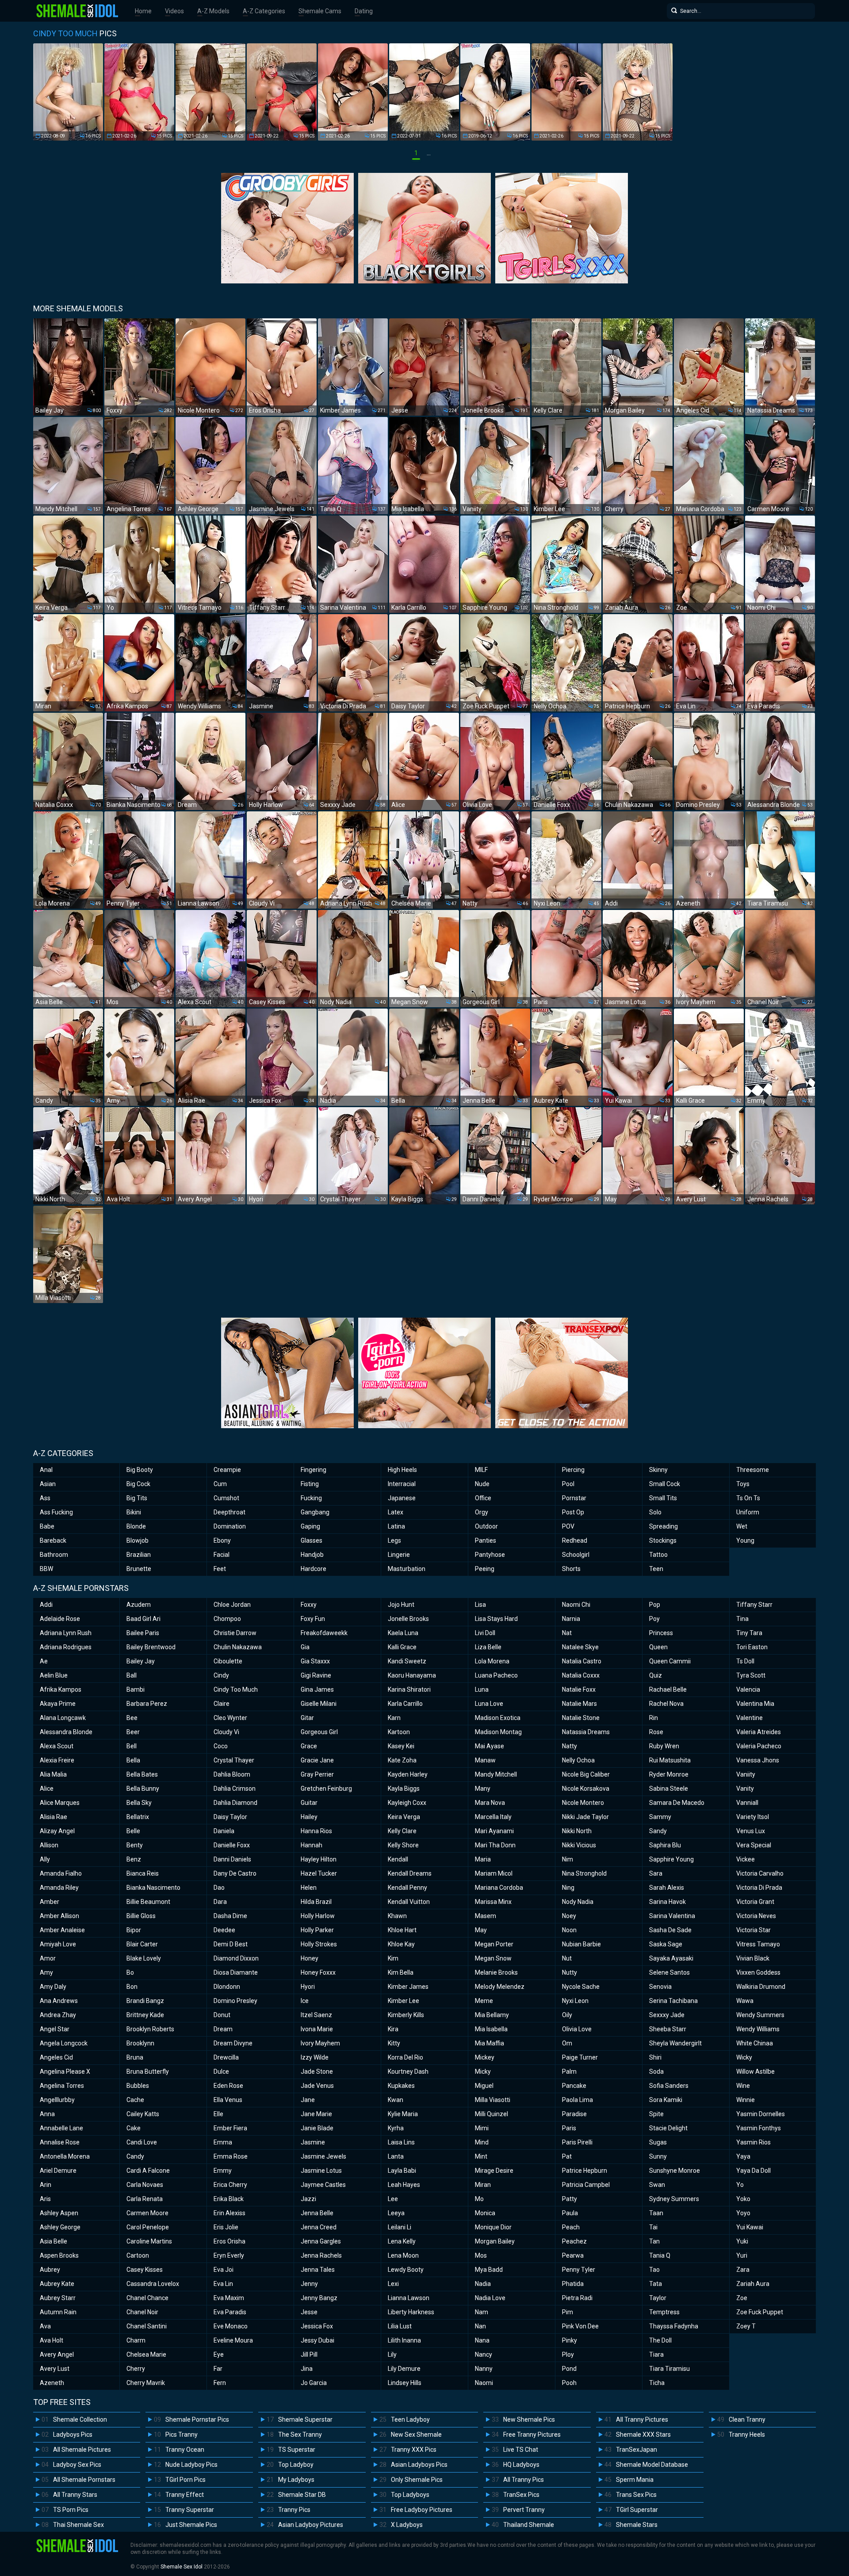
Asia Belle (54, 2241)
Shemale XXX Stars (643, 2435)
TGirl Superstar (637, 2510)
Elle (218, 2114)
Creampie (227, 1470)
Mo (479, 2199)
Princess (661, 1633)
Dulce (221, 2072)
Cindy (221, 1675)
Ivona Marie (317, 2029)
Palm (569, 2072)
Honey (310, 1958)
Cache (135, 2100)
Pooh (569, 2383)
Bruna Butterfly (148, 2072)
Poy (654, 1619)
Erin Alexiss (229, 2213)
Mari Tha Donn (495, 1845)
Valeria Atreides (759, 1732)
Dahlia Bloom (232, 1774)
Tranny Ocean (185, 2450)
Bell (132, 1746)
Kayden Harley (408, 1774)
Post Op (573, 1512)
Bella (133, 1760)
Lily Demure (404, 2369)
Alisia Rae (54, 1817)
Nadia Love (490, 2298)
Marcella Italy (493, 1817)
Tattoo (658, 1555)
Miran (483, 2185)
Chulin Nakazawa (238, 1647)
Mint (481, 2156)
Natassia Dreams (586, 1732)
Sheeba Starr (668, 2029)
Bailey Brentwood (151, 1647)
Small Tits (663, 1498)
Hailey (309, 1817)
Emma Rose (231, 2156)
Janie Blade (317, 2128)
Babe (47, 1526)
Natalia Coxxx (581, 1675)
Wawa (745, 2001)
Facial (222, 1555)
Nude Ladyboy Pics (191, 2465)
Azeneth (52, 2383)
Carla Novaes (145, 2185)
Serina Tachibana (673, 2001)
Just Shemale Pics (191, 2525)
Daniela (224, 1831)
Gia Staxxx (315, 1661)
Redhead (575, 1540)
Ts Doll (745, 1661)
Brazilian (139, 1555)
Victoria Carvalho (760, 1873)
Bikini (134, 1512)
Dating (364, 11)
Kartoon (399, 1732)
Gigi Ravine (316, 1675)
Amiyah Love (58, 1944)
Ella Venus (228, 2100)
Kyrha (396, 2128)
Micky (483, 2072)
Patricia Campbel (586, 2185)
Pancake (574, 2086)
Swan (657, 2185)
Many (483, 1789)
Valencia (748, 1689)
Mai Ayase (490, 1746)
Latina (396, 1526)
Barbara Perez (147, 1704)
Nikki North (577, 1831)
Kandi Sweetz (407, 1661)
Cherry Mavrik (146, 2383)
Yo (740, 2185)
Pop (655, 1605)
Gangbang (315, 1512)
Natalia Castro (582, 1661)
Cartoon (138, 2255)
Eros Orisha (229, 2241)
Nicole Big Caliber (586, 1774)
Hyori (308, 1987)
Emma (223, 2142)
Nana (482, 2340)
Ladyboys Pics (73, 2435)
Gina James (317, 1689)
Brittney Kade (145, 2015)
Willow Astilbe (755, 2072)
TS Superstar (297, 2450)
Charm (136, 2340)
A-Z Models (213, 11)
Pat (567, 2156)
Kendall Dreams (410, 1873)
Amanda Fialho (61, 1873)
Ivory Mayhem (320, 2043)
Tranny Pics (294, 2510)
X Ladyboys (407, 2525)
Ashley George (60, 2227)
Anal (46, 1470)
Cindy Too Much (236, 1689)
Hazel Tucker (319, 1873)
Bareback (53, 1540)
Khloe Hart (402, 1930)
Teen (656, 1569)
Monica (485, 2213)
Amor (48, 1958)
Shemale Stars (637, 2525)
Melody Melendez (500, 1987)
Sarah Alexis (667, 1888)
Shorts (571, 1569)
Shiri (655, 2057)
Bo (130, 1972)
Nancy (484, 2354)
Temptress (664, 2312)
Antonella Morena (65, 2156)
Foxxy (309, 1605)
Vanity (745, 1789)
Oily (567, 2015)
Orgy (482, 1512)
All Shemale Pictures (82, 2450)
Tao (654, 2270)
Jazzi (308, 2199)
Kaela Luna (403, 1633)
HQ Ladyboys (521, 2465)
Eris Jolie (226, 2227)
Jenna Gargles (321, 2241)
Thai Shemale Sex (78, 2525)
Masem (486, 1916)
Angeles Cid (56, 2057)
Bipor (134, 1930)
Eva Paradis (230, 2312)
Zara (743, 2270)
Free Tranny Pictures (532, 2435)
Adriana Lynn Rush (66, 1633)
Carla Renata (145, 2199)
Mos (481, 2255)
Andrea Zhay (58, 2015)
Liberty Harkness (411, 2312)
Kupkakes (401, 2086)
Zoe (742, 2298)
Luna (482, 1689)
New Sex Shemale (416, 2435)
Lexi (393, 2284)
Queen (658, 1647)
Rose (656, 1732)
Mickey (485, 2057)
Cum (220, 1484)
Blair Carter (142, 1944)
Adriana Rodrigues (66, 1647)
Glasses (312, 1540)
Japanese (402, 1498)
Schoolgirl (576, 1555)
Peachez (574, 2241)
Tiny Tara (749, 1633)
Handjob (312, 1555)
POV (568, 1526)
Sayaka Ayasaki (671, 1958)
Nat (567, 1633)
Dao (219, 1888)
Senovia (660, 1987)
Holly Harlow (318, 1916)
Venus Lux (751, 1831)
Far (218, 2369)
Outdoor (486, 1526)
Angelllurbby (57, 2100)
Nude (482, 1484)
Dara (220, 1902)
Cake (134, 2128)
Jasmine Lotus (321, 2171)
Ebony (222, 1540)
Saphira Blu (665, 1845)
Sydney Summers (674, 2199)
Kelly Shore (403, 1845)
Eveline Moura (233, 2340)
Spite (656, 2114)
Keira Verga (404, 1817)
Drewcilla (226, 2057)
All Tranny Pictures (642, 2419)
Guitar (309, 1803)
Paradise (574, 2114)
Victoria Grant (755, 1902)
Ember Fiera (230, 2128)
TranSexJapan (637, 2450)
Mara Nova (490, 1803)
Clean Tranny (747, 2419)
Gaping (310, 1526)
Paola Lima (577, 2100)
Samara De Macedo (677, 1803)
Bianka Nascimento (153, 1888)
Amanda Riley (59, 1888)
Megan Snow (493, 1958)
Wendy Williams (758, 2029)
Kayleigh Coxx (407, 1803)
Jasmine (313, 2142)
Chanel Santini (147, 2326)
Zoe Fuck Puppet (760, 2312)
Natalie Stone (581, 1718)
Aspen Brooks (59, 2255)
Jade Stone (317, 2072)
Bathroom (54, 1555)
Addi (46, 1605)
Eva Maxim (229, 2298)
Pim (568, 2312)
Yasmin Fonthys (759, 2128)
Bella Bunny (143, 1789)
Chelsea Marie (146, 2354)
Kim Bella (401, 1972)
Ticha (657, 2383)
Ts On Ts (748, 1498)
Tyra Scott (751, 1675)
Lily (392, 2354)
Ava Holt (52, 2340)
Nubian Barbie (581, 1944)
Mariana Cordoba (499, 1888)
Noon (569, 1930)
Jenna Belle (317, 2213)
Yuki (742, 2241)
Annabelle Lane (61, 2128)
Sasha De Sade (670, 1930)
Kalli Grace (402, 1647)
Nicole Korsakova (586, 1789)
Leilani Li (400, 2227)
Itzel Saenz (316, 2015)
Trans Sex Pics (636, 2495)
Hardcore (314, 1569)
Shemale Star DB (302, 2495)
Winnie (746, 2100)
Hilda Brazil (316, 1902)
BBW (46, 1569)
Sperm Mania (635, 2480)
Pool (568, 1484)
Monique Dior (493, 2227)
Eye (219, 2354)
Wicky (744, 2057)
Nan (480, 2326)
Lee (393, 2199)
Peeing (485, 1569)
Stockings (663, 1540)
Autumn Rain (58, 2312)
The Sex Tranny (300, 2435)
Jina (307, 2369)
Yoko (743, 2199)
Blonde (136, 1526)
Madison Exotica (498, 1718)
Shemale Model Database (652, 2465)
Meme (484, 2001)
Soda (656, 2072)
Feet (220, 1569)
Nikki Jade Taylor (585, 1817)
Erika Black (229, 2199)
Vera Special (754, 1845)
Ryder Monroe (669, 1774)
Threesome (753, 1470)
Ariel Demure (58, 2171)
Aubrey (50, 2270)
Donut (222, 2015)
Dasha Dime (230, 1916)
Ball (132, 1675)
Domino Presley (235, 2001)
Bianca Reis (143, 1873)
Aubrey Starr (58, 2298)
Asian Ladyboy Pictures (311, 2525)
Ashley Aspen (59, 2213)
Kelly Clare (402, 1831)
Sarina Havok (667, 1902)
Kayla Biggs (404, 1789)
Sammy (660, 1817)
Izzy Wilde (315, 2057)
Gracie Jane (317, 1760)
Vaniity (746, 1774)
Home (143, 11)
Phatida (573, 2284)
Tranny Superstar (190, 2510)
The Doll (660, 2340)
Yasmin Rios (753, 2142)
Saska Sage (666, 1944)
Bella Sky (139, 1803)
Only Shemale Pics (417, 2480)
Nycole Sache (581, 1987)
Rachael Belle (668, 1689)
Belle (133, 1831)
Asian (48, 1484)
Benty (135, 1845)
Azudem (139, 1605)
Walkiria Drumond (761, 1987)
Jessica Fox (317, 2326)
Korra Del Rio (405, 2057)
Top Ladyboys (410, 2495)
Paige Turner (580, 2057)
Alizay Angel (57, 1831)
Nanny (484, 2369)
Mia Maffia (490, 2043)
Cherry (136, 2369)
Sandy (658, 1831)
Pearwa (573, 2255)
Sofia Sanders (669, 2086)
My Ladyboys (296, 2480)
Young (745, 1540)
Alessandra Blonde (66, 1732)
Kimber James (408, 1987)
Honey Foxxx (318, 1972)
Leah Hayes (404, 2185)
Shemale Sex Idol (182, 2567)
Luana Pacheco (496, 1675)
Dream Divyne (233, 2043)
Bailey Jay (141, 1661)
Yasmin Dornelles (761, 2114)
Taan (656, 2213)
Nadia (483, 2284)
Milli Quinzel (491, 2114)
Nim (568, 1859)
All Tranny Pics (524, 2480)
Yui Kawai (750, 2227)
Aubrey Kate (57, 2284)
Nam (482, 2312)
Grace (309, 1746)
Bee (132, 1718)
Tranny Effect (185, 2495)
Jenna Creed (319, 2227)
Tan (654, 2241)
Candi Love (142, 2142)
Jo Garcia (314, 2383)
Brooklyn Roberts (150, 2029)
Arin (46, 2185)
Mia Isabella (491, 2029)
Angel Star (55, 2029)
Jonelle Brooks (408, 1619)
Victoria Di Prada (759, 1888)
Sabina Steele (669, 1789)
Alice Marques (60, 1803)
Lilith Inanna (404, 2340)
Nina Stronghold (584, 1873)
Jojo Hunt (401, 1605)
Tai (653, 2227)
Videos (174, 11)
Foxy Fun (313, 1619)
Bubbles (138, 2086)
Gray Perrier (317, 1774)
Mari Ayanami (494, 1831)
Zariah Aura (753, 2284)
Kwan (396, 2100)
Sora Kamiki (666, 2100)
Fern (220, 2383)
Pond (569, 2369)
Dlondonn (227, 1987)
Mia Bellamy (492, 2015)
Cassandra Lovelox (153, 2284)
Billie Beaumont (148, 1902)
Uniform (748, 1512)
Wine (743, 2086)
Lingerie (399, 1555)
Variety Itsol (753, 1817)
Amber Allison (59, 1916)
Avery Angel (57, 2354)
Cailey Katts (143, 2114)
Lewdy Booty (406, 2270)
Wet (742, 1526)
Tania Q (660, 2255)
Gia (305, 1647)
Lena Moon (403, 2255)
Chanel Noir (142, 2312)
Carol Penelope (148, 2227)
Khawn (397, 1916)
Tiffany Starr (754, 1605)
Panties (486, 1540)
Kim (393, 1958)
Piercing (573, 1470)
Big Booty (140, 1470)
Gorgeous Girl (319, 1732)
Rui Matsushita (670, 1760)
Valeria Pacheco (759, 1746)
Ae (44, 1661)
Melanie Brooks (496, 1972)
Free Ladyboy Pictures (422, 2510)
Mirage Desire (494, 2171)
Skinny (658, 1470)
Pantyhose (490, 1555)
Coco (221, 1746)
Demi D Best (231, 1944)
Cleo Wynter (230, 1718)
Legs (394, 1540)
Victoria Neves (756, 1916)
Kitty (394, 2043)
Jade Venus (317, 2086)
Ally (45, 1859)
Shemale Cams (320, 11)
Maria (483, 1859)
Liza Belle (488, 1647)
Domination (230, 1526)
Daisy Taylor (230, 1817)
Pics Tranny (182, 2435)
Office (483, 1498)
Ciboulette (228, 1661)
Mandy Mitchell (496, 1774)
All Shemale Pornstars (84, 2480)
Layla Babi (402, 2171)
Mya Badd (489, 2270)
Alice (47, 1789)
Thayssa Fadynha (674, 2326)
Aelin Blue (54, 1675)
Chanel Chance (147, 2298)
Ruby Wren (664, 1746)
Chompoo (227, 1619)
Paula (570, 2213)
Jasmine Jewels (323, 2156)
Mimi (482, 2128)
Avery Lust (55, 2369)
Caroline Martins (149, 2241)
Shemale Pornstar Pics (197, 2419)
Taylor (658, 2298)
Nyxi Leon (575, 2001)
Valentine (750, 1718)
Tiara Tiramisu (669, 2369)
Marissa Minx (493, 1902)
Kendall (398, 1859)
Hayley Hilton (319, 1859)
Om (567, 2043)
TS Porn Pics (71, 2510)
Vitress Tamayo (758, 1944)
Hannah (312, 1845)
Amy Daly (53, 1987)
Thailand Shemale (529, 2525)
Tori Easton (752, 1647)
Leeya (396, 2213)
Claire (222, 1704)
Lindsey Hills (405, 2383)
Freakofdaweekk (324, 1633)
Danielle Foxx (232, 1845)
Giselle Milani (319, 1704)
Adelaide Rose (60, 1619)
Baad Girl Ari (143, 1619)
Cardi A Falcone (148, 2171)
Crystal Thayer (234, 1760)
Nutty (570, 1972)
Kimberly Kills (406, 2015)
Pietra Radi (577, 2298)
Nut (567, 1958)
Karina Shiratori (409, 1689)
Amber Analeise (62, 1930)
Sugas (658, 2142)
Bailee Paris (143, 1633)
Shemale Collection (80, 2419)
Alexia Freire (57, 1760)
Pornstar (574, 1498)
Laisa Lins (401, 2142)
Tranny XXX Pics (414, 2450)
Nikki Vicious (579, 1845)
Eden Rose (228, 2086)
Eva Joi (224, 2270)
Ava (45, 2326)
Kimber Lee (403, 2001)
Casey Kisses (145, 2270)
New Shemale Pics (529, 2419)
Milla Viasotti (493, 2100)
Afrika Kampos (61, 1689)
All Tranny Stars (75, 2495)
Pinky (570, 2340)
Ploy (568, 2354)
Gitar (307, 1718)
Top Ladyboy (296, 2465)
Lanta (396, 2156)
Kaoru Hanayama (412, 1675)
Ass (45, 1498)
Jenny (309, 2284)
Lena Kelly (402, 2241)
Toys (743, 1484)
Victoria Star (753, 1930)
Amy (46, 1972)
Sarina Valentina (672, 1916)
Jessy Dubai (317, 2340)
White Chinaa (755, 2043)
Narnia (571, 1619)
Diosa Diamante (236, 1972)
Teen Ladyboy (410, 2419)
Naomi (484, 2383)
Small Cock (665, 1484)
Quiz (656, 1675)
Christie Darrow (235, 1633)
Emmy (223, 2171)
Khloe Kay (401, 1944)
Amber (50, 1902)
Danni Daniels (232, 1859)
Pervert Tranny (524, 2510)
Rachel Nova (666, 1704)
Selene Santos (669, 1972)
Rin (654, 1718)
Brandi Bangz (145, 2001)
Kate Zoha (402, 1760)
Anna (47, 2114)
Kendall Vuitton (409, 1902)
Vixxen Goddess (758, 1972)
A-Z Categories (264, 11)
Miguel (484, 2086)
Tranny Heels (747, 2435)
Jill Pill (309, 2354)
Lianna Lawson (409, 2298)
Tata (656, 2284)
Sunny (658, 2156)
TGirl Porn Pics (185, 2480)
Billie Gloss (141, 1916)
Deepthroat (229, 1512)
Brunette (139, 1569)
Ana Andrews (59, 2001)
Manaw (485, 1760)
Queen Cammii (670, 1661)
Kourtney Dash (408, 2072)
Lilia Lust (400, 2326)
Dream (223, 2029)
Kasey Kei (401, 1746)
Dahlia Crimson (235, 1789)
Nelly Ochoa (578, 1760)
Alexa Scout (57, 1746)
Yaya (743, 2156)
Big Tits (137, 1498)
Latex (396, 1512)
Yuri (742, 2255)
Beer (133, 1732)
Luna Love (489, 1704)
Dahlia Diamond (235, 1803)
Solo (655, 1512)
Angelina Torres (62, 2086)
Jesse (309, 2312)
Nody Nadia (578, 1902)
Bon (132, 1987)
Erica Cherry (230, 2185)
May (481, 1930)
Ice (305, 2001)
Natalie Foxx (579, 1689)
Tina (742, 1619)
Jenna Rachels (321, 2255)
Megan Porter (494, 1944)
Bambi (136, 1689)
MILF (481, 1470)
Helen (309, 1888)
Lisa (480, 1605)
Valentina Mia (755, 1704)
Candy (135, 2156)
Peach (571, 2227)
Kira (393, 2029)
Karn (394, 1718)
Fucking (311, 1498)
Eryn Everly (229, 2255)
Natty (570, 1746)
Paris (569, 2128)
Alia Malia (53, 1774)
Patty (570, 2199)
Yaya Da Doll (753, 2171)
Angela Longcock (64, 2043)
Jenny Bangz (319, 2298)
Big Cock (138, 1484)
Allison (49, 1845)
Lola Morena (492, 1661)
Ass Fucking (56, 1512)
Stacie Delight (668, 2128)
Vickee (746, 1859)
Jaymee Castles (323, 2185)
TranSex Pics (521, 2495)
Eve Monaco (231, 2326)
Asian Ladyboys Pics (419, 2465)
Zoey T (746, 2326)
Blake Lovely (144, 1958)
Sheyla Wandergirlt (675, 2043)
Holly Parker (317, 1930)
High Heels (402, 1470)
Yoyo (743, 2213)
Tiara (656, 2354)
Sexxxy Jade (667, 2015)
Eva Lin (223, 2284)
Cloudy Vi (226, 1732)
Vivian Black (753, 1958)
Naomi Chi (576, 1605)
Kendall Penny (407, 1888)
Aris (45, 2199)
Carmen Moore (147, 2213)
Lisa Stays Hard (496, 1619)
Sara (656, 1873)
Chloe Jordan (232, 1605)
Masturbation (407, 1569)
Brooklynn (140, 2043)
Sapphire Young (671, 1859)
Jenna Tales (318, 2270)
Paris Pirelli (577, 2142)
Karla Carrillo (405, 1704)
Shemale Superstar (305, 2419)
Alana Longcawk (63, 1718)
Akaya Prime (58, 1704)
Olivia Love (577, 2029)
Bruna (135, 2057)
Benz (134, 1859)
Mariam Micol (494, 1873)
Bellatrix (138, 1817)
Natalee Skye (580, 1647)
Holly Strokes (319, 1944)
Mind (482, 2142)
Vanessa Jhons (758, 1760)
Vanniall (747, 1803)
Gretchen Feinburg (326, 1789)
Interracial (402, 1484)
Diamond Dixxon (236, 1958)
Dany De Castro (235, 1873)
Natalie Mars (579, 1704)
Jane (308, 2100)
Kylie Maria (403, 2114)
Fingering (314, 1470)
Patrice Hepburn (585, 2171)
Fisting (310, 1484)
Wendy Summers (760, 2015)
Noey (569, 1916)
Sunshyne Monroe (675, 2171)
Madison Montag (498, 1732)
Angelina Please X (65, 2072)
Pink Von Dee (580, 2326)
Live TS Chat (521, 2450)
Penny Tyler (579, 2270)
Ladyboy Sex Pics (77, 2465)
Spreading (664, 1526)
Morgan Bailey (495, 2241)
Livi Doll (485, 1633)
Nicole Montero (583, 1803)
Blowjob (138, 1540)
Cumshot (226, 1498)
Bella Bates (142, 1774)
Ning (568, 1888)
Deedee (224, 1930)
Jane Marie (316, 2114)
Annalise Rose (60, 2142)
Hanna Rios (316, 1831)
